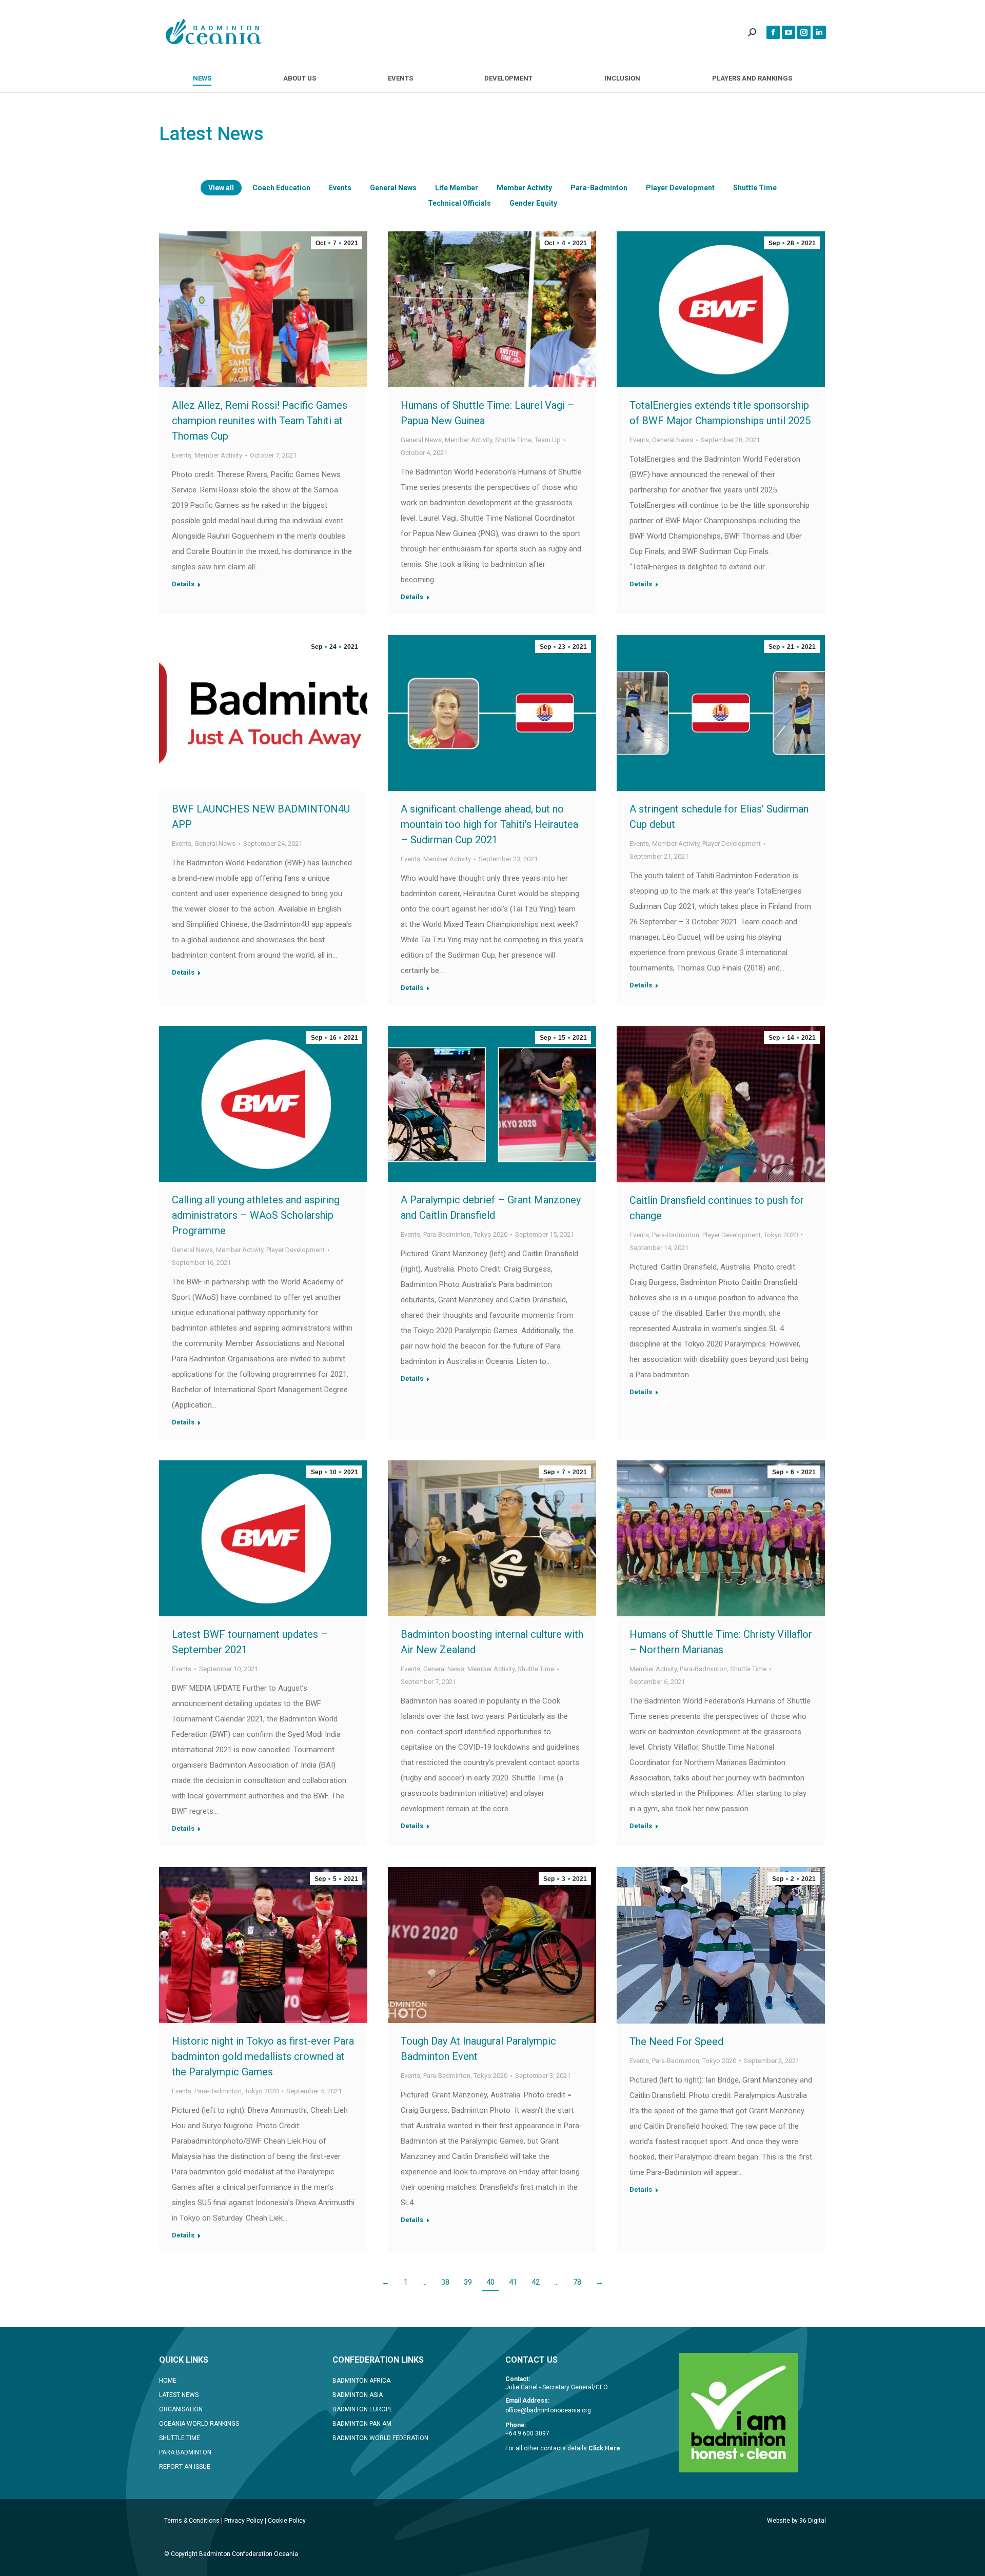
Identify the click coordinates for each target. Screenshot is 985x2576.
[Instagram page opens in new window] (804, 32)
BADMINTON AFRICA (361, 2381)
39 (468, 2282)
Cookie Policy (287, 2521)
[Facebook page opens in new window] (773, 32)
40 (490, 2282)
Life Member (457, 188)
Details (183, 584)
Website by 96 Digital (796, 2521)
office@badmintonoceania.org (548, 2410)
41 (513, 2282)
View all (221, 188)
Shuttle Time (755, 188)
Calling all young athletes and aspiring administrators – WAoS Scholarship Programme (256, 1215)
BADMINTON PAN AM (362, 2424)
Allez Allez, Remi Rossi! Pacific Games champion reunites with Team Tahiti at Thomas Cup (260, 421)
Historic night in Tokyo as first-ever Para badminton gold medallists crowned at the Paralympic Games (263, 2056)
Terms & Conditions (192, 2521)
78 (577, 2282)
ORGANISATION (181, 2409)
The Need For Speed (676, 2042)
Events (340, 188)
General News (393, 188)
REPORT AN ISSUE (185, 2467)
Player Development (680, 188)
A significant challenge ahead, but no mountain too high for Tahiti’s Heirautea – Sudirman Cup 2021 (489, 824)
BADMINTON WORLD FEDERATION (380, 2438)
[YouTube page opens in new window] (789, 32)
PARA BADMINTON (185, 2452)
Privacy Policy (244, 2521)
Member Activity (524, 188)
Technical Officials (459, 203)
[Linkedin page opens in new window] (819, 32)
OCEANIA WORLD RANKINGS (199, 2424)
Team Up (548, 440)
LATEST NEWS (179, 2395)
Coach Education (281, 188)
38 (445, 2282)
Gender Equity (533, 203)
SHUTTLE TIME (180, 2438)
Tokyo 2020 (490, 1234)
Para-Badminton (599, 188)
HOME (168, 2381)
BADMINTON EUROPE (363, 2409)
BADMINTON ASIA (358, 2395)
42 (536, 2282)
